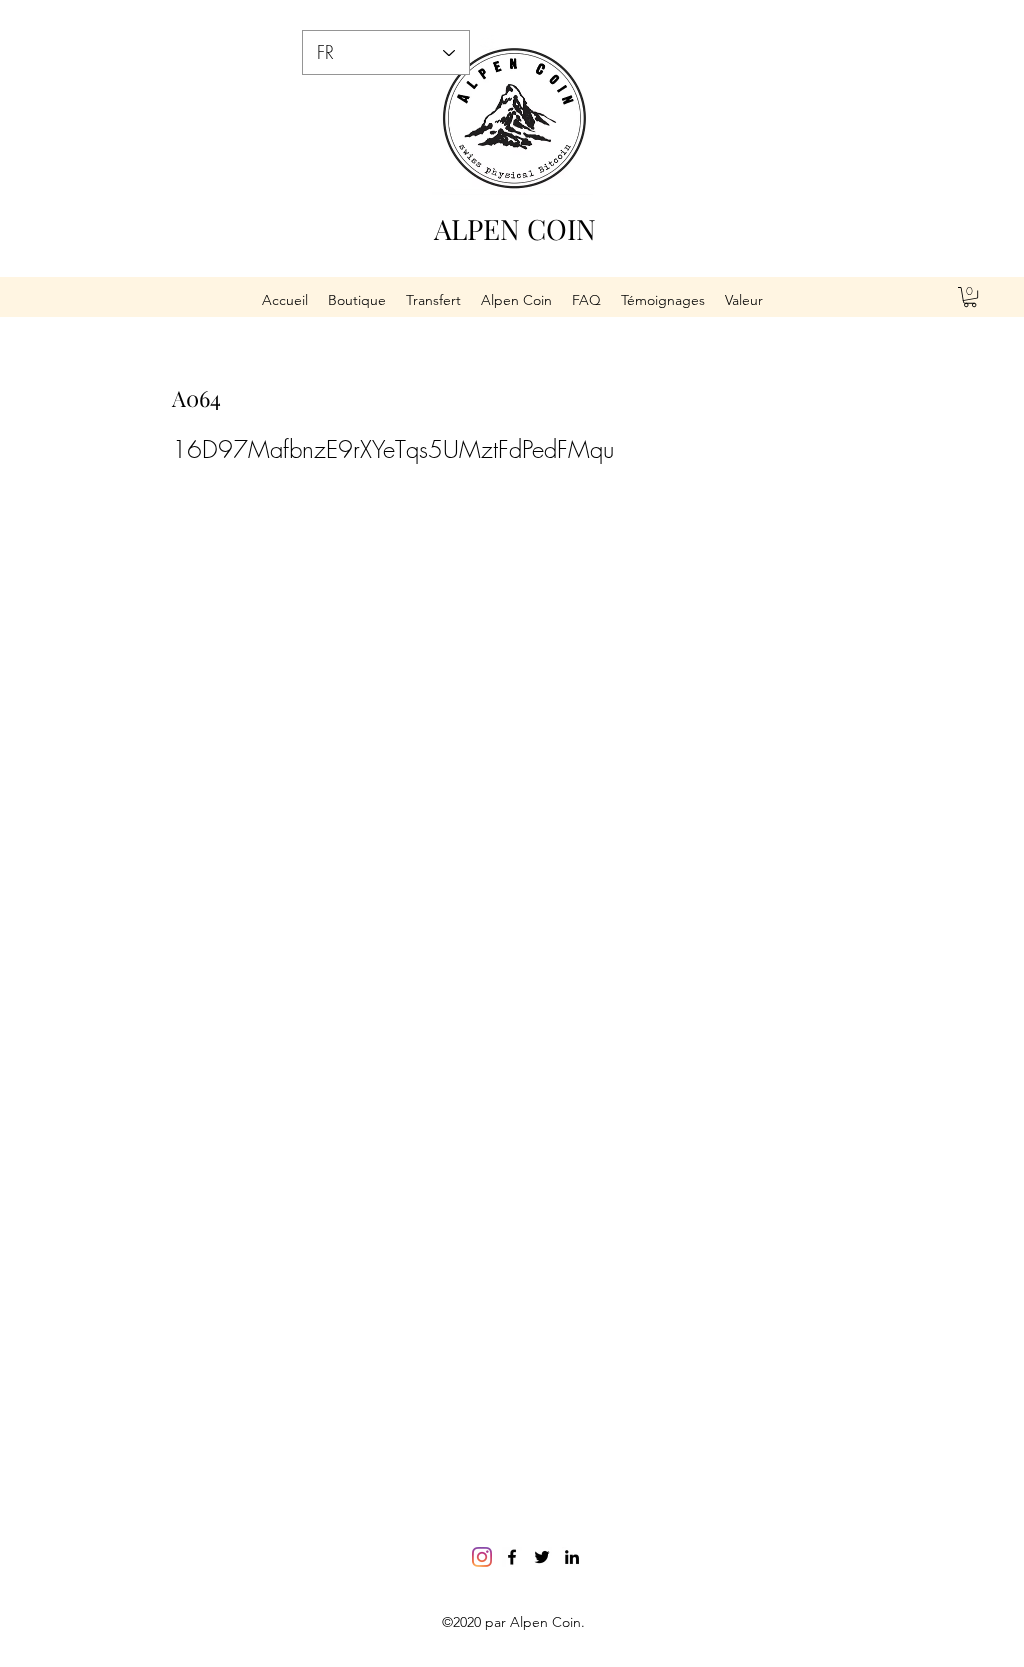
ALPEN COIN (515, 228)
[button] (970, 297)
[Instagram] (482, 1557)
